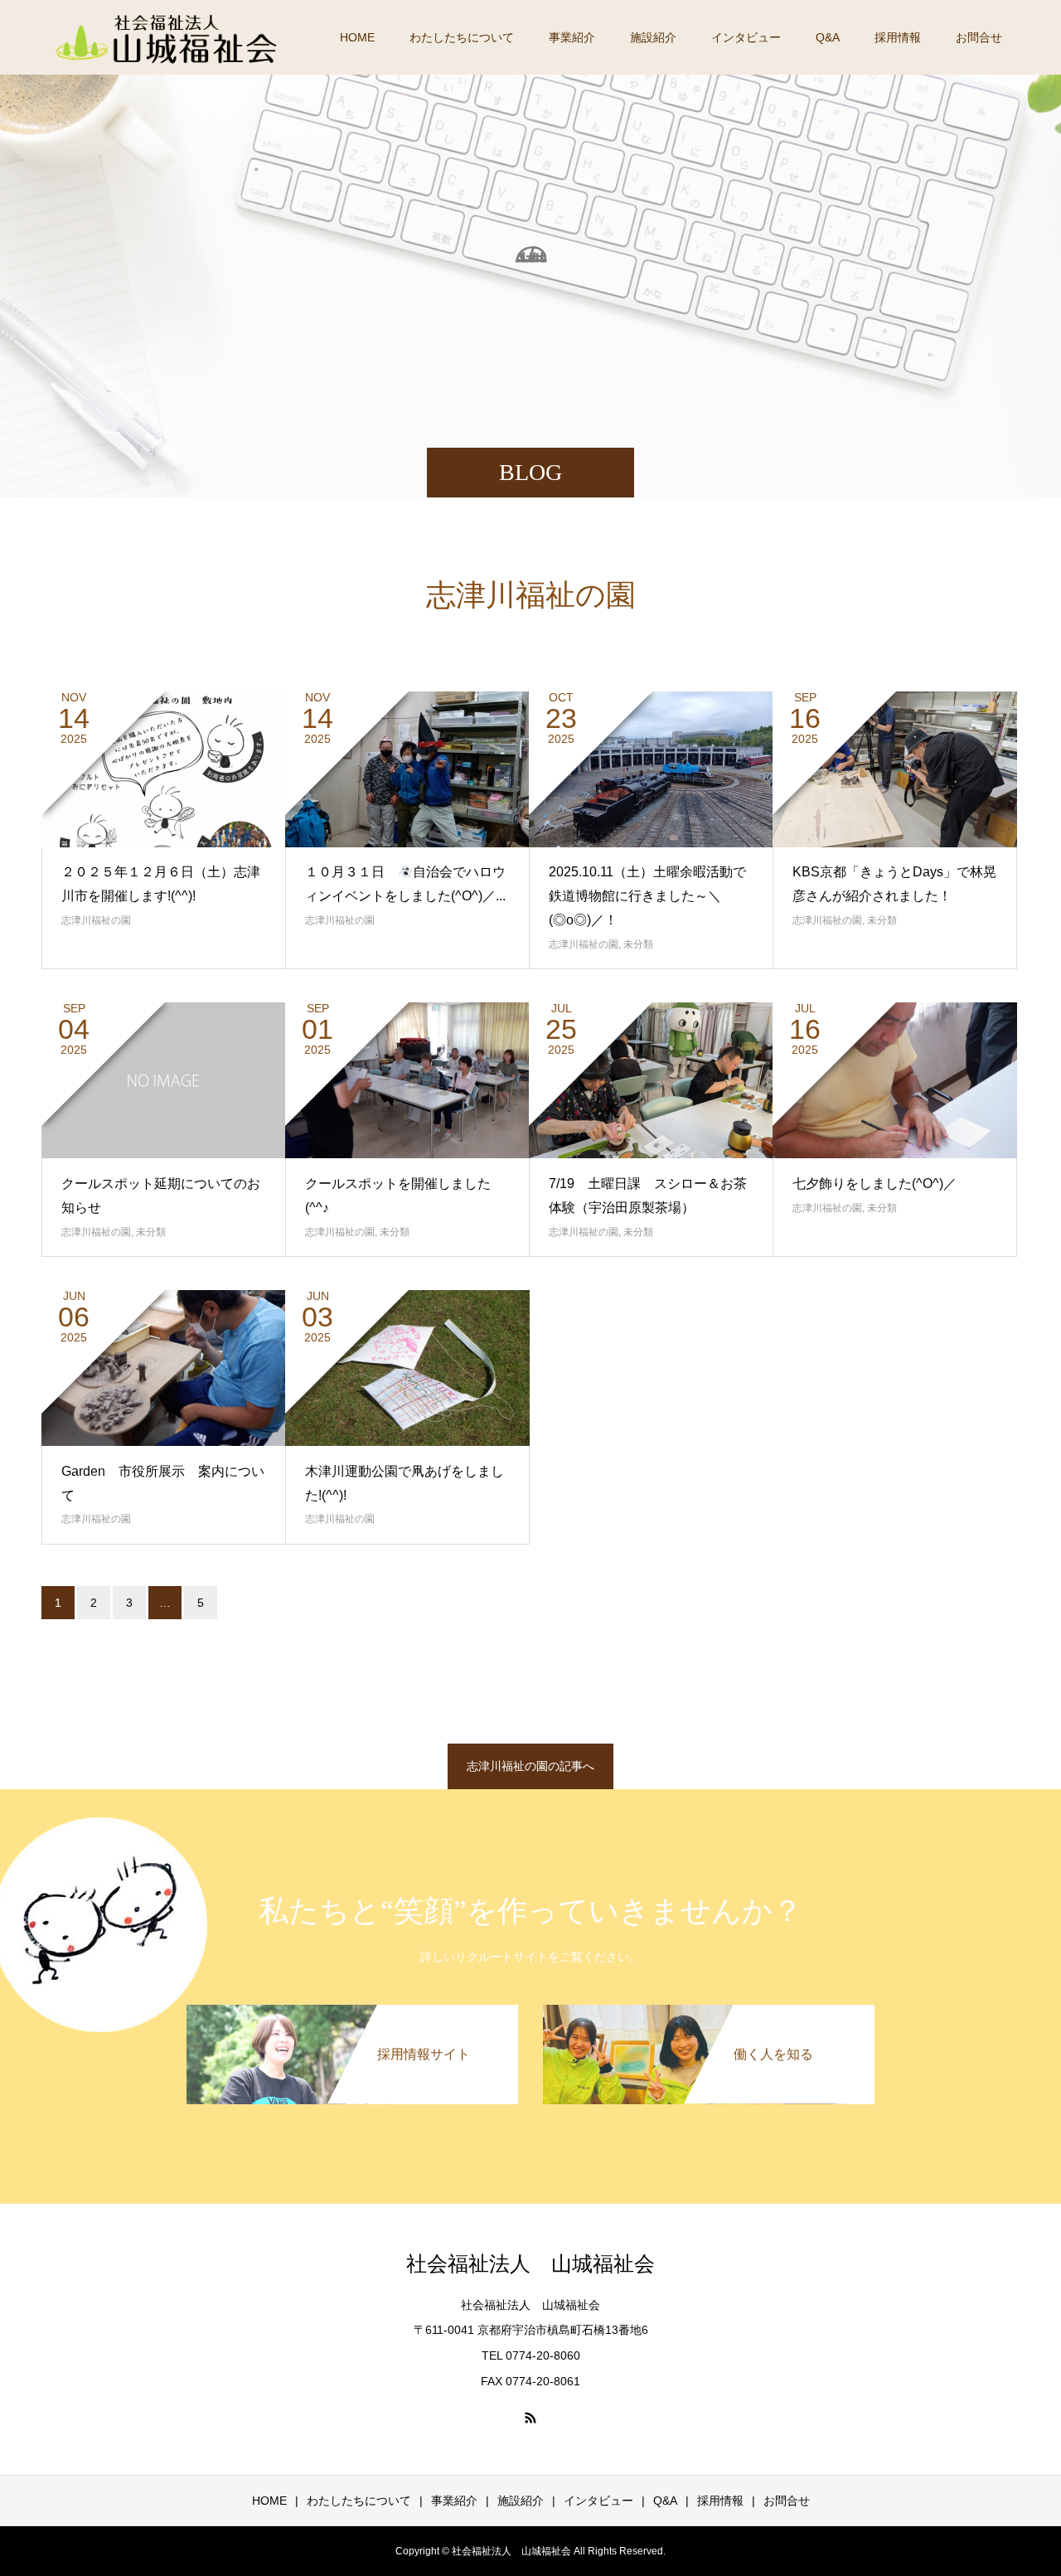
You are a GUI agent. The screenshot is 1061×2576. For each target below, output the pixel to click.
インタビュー (746, 37)
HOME (357, 37)
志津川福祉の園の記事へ (530, 1766)
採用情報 (898, 37)
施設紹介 (653, 37)
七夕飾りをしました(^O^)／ (874, 1184)
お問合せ (979, 37)
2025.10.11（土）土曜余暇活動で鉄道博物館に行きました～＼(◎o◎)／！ (647, 896)
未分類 (638, 944)
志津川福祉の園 (96, 920)
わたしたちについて (462, 37)
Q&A (828, 37)
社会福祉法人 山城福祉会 (530, 2264)
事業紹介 (572, 37)
